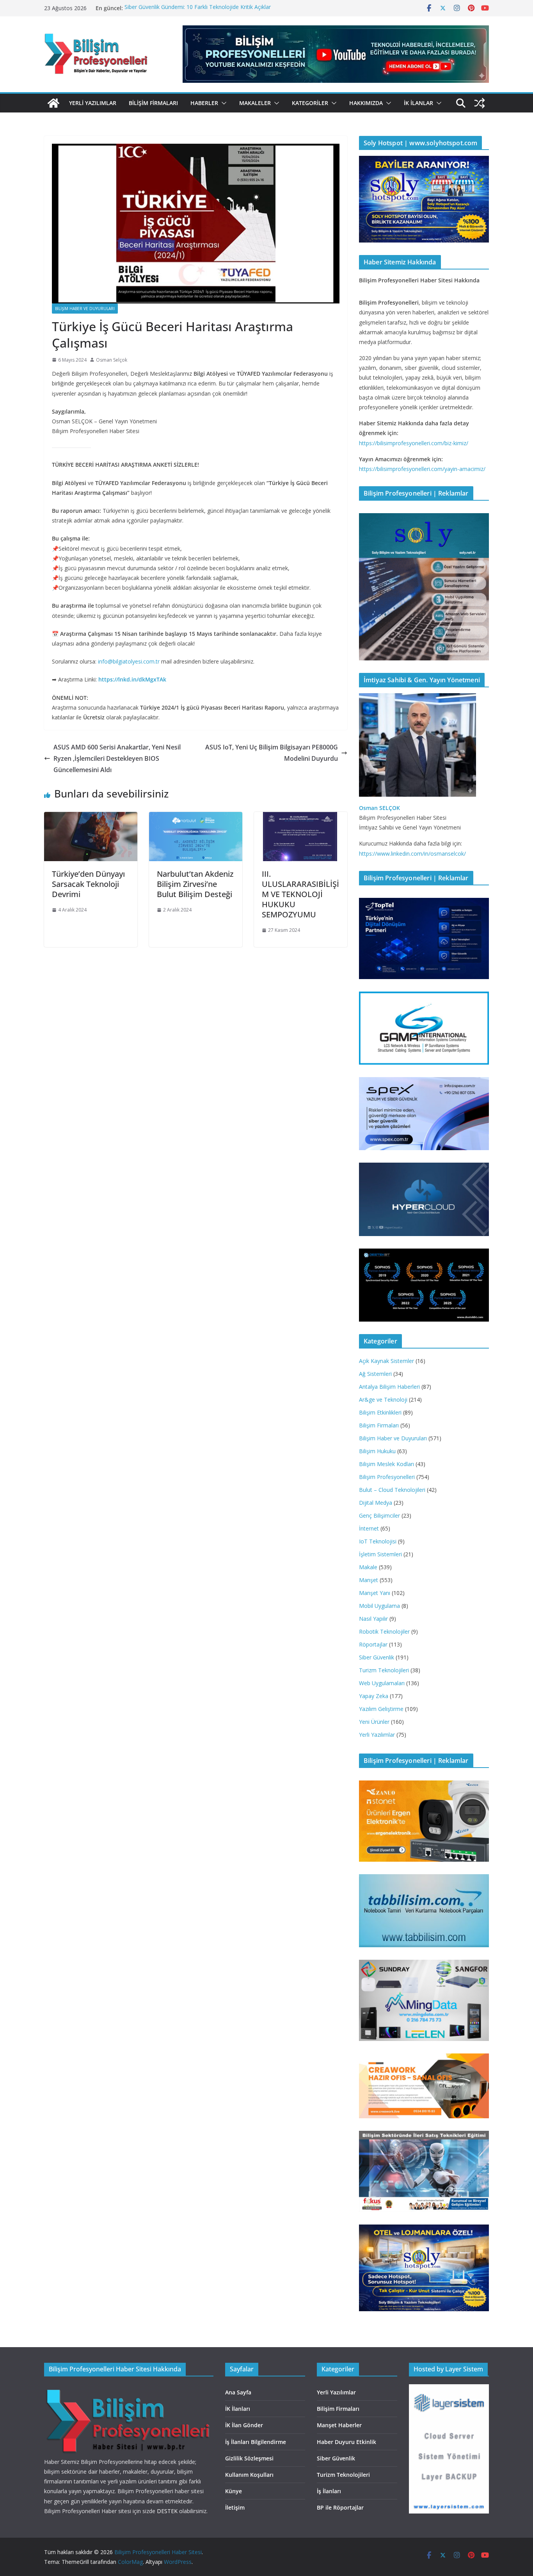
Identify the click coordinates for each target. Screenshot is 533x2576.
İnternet (369, 1528)
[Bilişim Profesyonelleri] (129, 2389)
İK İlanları (238, 2409)
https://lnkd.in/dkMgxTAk (132, 679)
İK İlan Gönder (244, 2425)
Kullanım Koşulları (249, 2475)
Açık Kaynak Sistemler (386, 1361)
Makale (368, 1567)
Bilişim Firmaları (153, 103)
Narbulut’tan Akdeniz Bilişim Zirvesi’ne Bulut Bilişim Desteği (195, 884)
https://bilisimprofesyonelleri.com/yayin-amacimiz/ (422, 469)
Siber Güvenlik (377, 1657)
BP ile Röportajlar (340, 2507)
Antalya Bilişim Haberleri (389, 1387)
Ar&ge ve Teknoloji (383, 1399)
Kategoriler (310, 103)
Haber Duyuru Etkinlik (346, 2442)
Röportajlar (373, 1644)
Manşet (369, 1580)
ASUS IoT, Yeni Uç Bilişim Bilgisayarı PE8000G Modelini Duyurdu (272, 753)
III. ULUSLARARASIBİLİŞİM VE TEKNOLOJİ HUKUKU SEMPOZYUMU (300, 894)
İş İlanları (329, 2491)
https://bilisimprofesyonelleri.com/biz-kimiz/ (414, 443)
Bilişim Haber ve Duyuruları (85, 309)
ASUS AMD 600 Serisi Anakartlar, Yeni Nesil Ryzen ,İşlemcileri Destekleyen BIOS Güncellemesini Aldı (117, 758)
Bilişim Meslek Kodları (386, 1464)
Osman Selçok (112, 360)
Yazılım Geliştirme (381, 1709)
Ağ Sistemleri (375, 1374)
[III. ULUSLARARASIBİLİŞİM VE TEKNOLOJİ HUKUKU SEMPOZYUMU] (301, 817)
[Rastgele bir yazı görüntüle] (480, 103)
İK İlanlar (418, 103)
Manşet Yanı (375, 1593)
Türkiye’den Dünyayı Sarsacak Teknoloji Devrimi (88, 884)
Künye (234, 2491)
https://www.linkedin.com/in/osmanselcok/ (412, 854)
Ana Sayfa (238, 2392)
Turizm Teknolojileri (384, 1670)
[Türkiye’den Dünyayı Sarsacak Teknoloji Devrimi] (91, 817)
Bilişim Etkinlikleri (380, 1412)
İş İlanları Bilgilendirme (256, 2442)
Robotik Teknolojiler (384, 1631)
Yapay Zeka (374, 1696)
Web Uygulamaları (382, 1683)
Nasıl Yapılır (373, 1619)
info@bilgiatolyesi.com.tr (129, 661)
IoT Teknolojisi (378, 1541)
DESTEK (167, 2511)
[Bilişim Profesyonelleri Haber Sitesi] (53, 103)
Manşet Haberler (339, 2425)
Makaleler (255, 103)
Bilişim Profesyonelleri (387, 1477)
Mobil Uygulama (379, 1606)
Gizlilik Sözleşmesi (249, 2458)
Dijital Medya (376, 1503)
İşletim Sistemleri (380, 1554)
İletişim (235, 2507)
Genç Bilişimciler (379, 1515)
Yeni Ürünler (374, 1722)
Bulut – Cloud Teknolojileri (392, 1490)
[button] (222, 103)
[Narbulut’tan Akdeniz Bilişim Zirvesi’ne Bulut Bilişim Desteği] (196, 817)
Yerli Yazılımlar (93, 103)
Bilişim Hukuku (377, 1451)
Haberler (204, 103)
